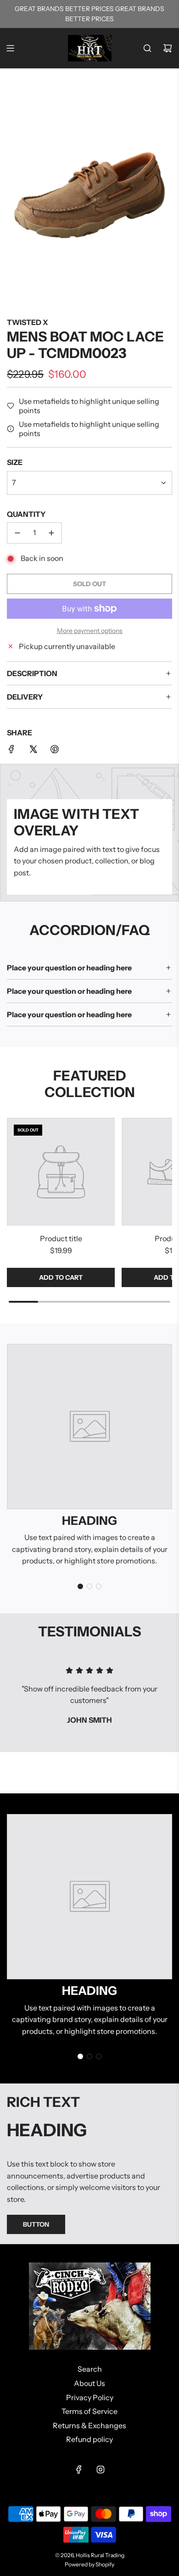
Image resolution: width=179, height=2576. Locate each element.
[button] (80, 1586)
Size (15, 462)
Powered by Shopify (89, 2564)
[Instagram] (101, 2470)
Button (36, 2224)
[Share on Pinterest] (55, 751)
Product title (61, 1238)
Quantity (26, 514)
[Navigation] (10, 48)
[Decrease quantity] (17, 533)
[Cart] (168, 48)
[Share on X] (33, 751)
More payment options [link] (90, 631)
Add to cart (61, 1277)
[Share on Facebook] (11, 751)
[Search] (147, 48)
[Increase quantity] (51, 533)
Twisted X (27, 322)
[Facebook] (79, 2470)
